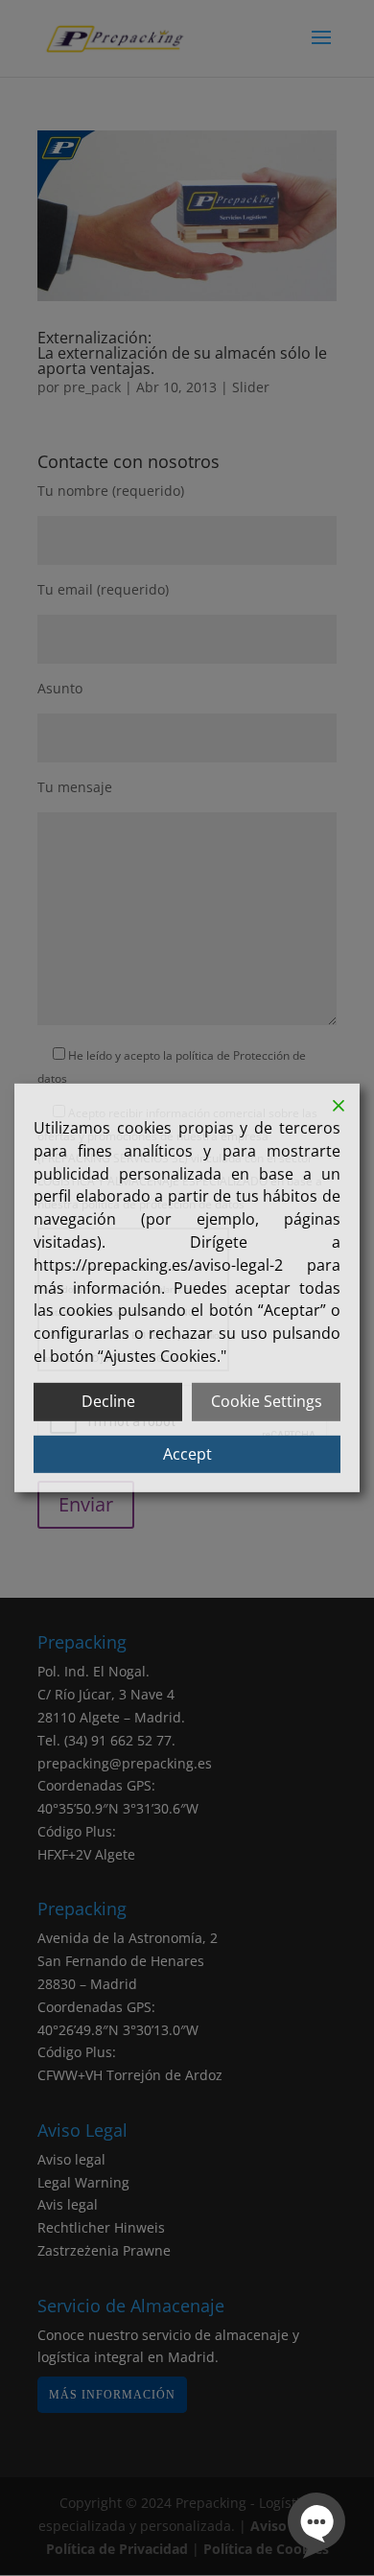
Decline (108, 1401)
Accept (187, 1453)
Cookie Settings (267, 1401)
